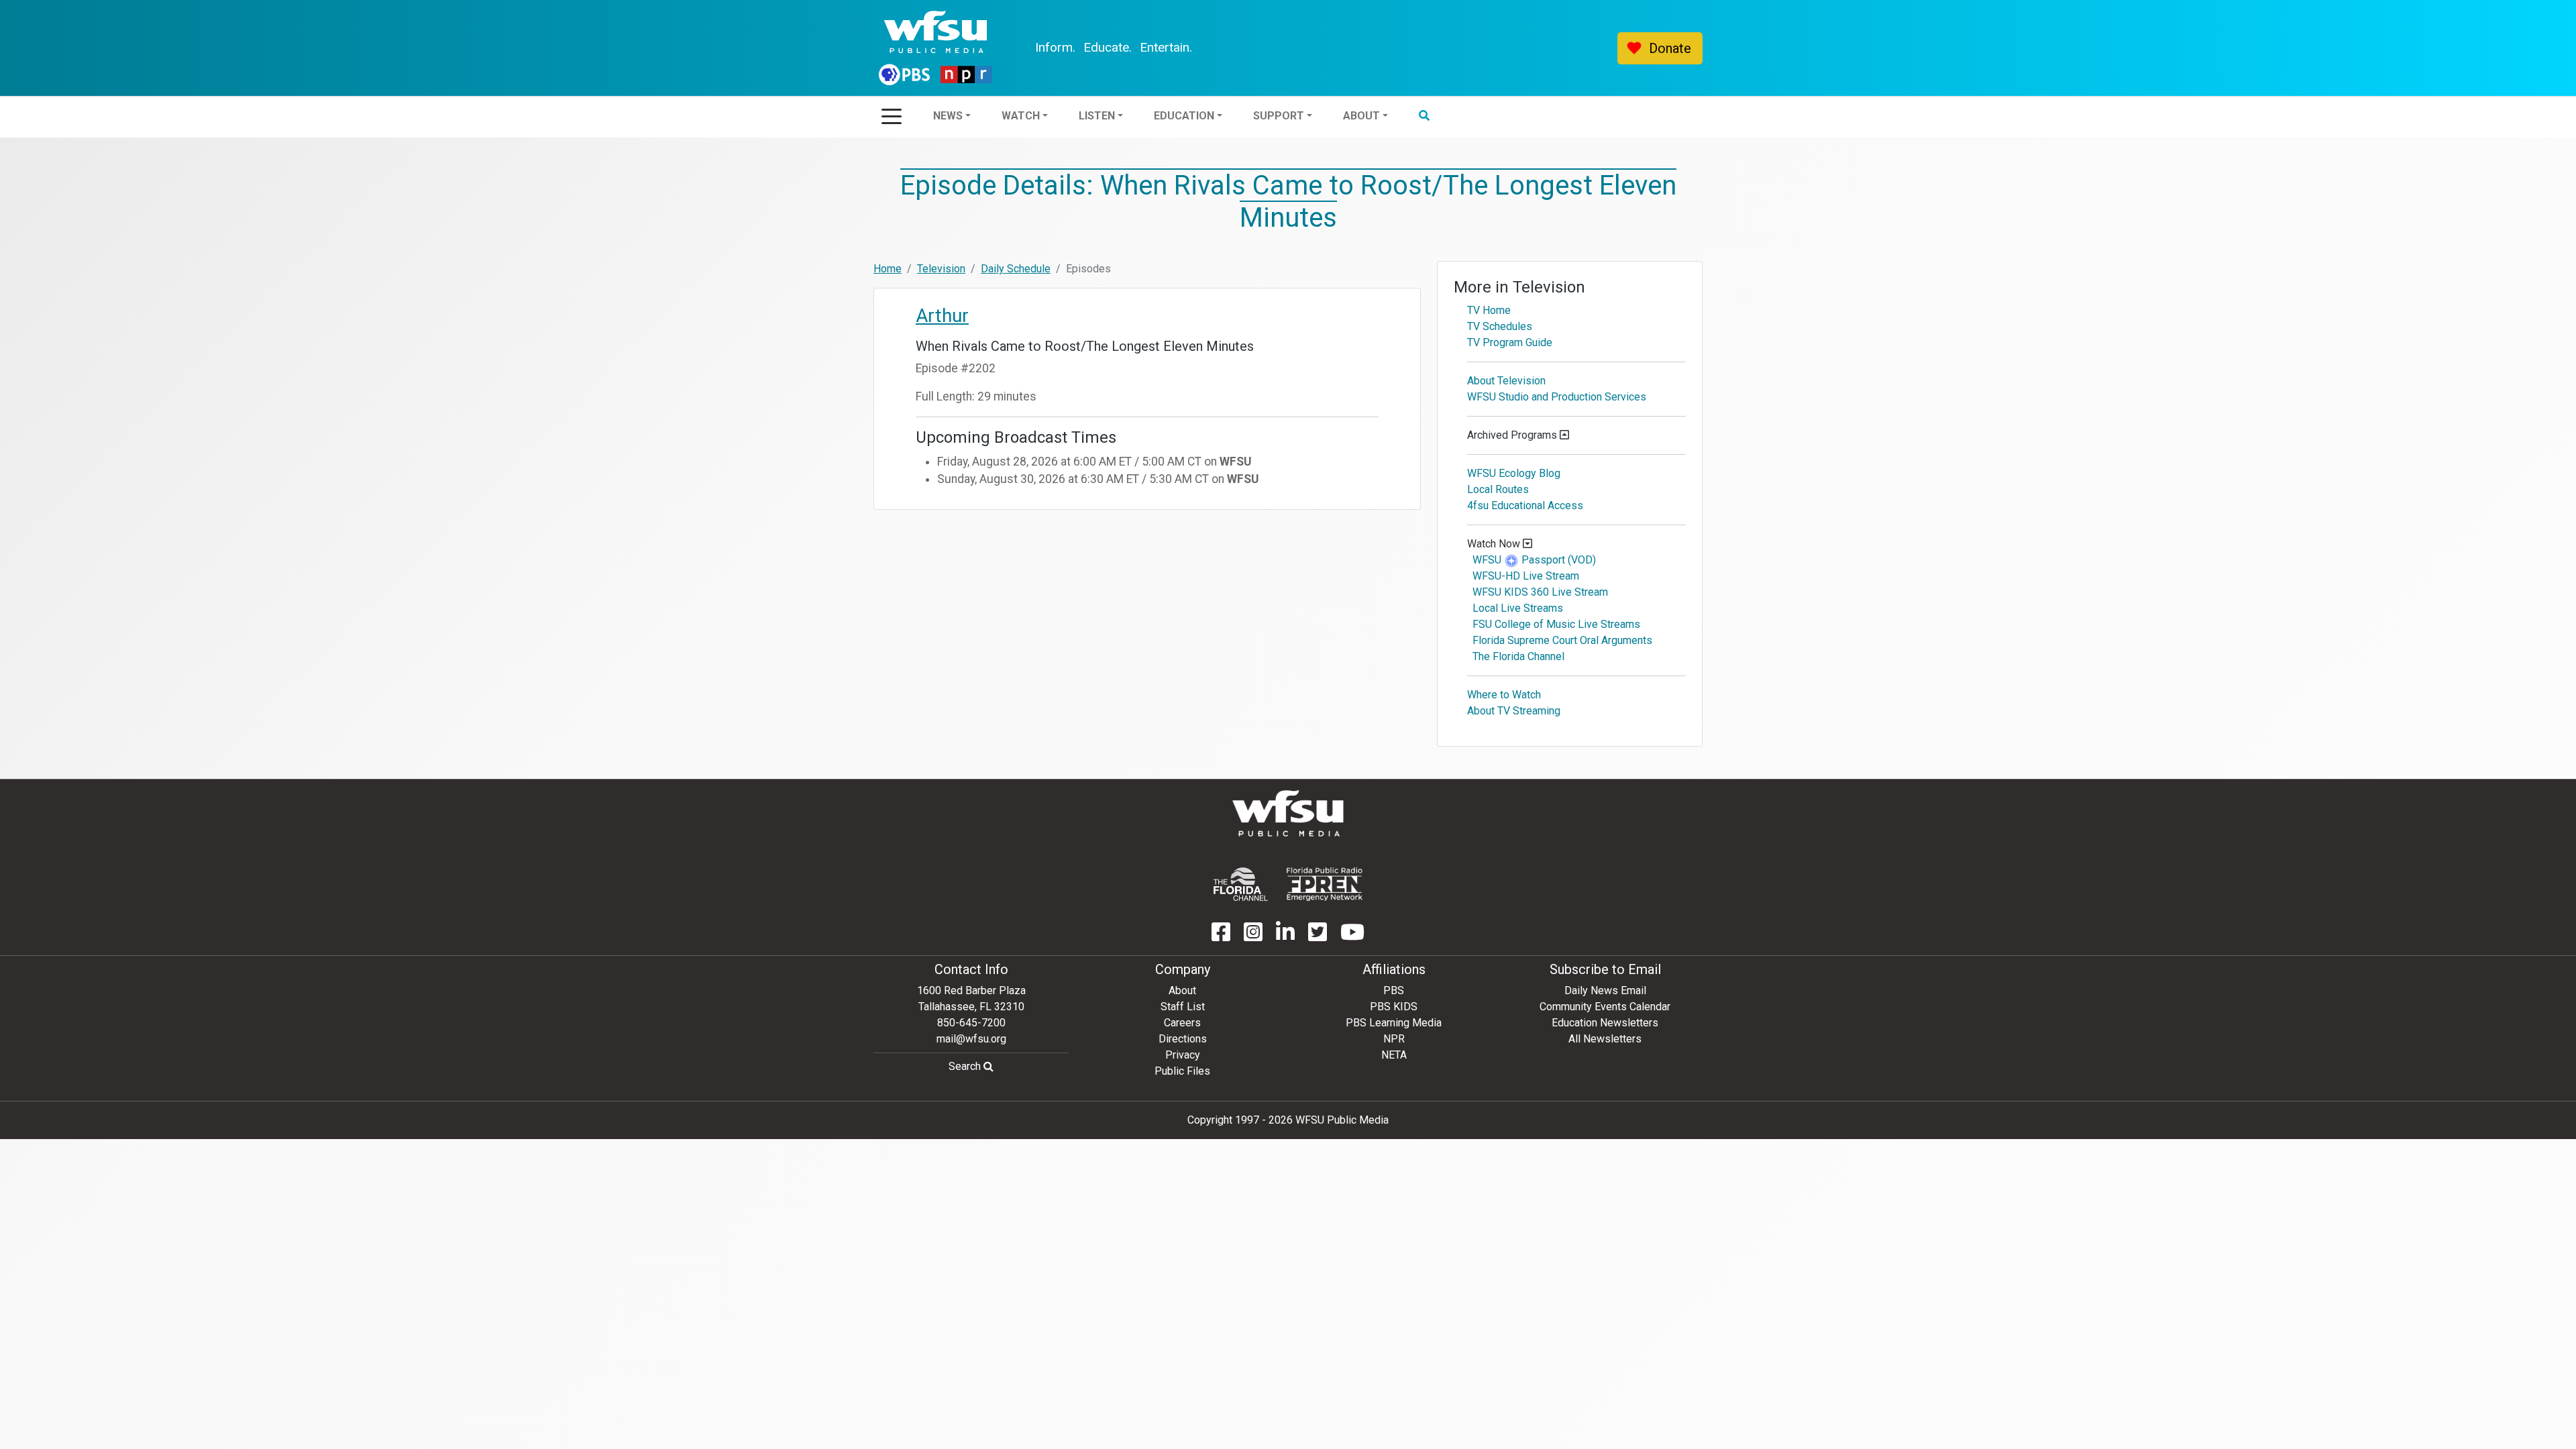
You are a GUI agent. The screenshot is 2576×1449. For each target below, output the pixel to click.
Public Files (1182, 1071)
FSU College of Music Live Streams (1556, 624)
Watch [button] (1021, 116)
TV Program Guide (1510, 342)
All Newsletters (1605, 1039)
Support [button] (1279, 116)
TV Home (1489, 310)
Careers (1182, 1023)
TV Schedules (1500, 326)
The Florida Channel (1518, 656)
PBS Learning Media (1394, 1023)
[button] (1424, 116)
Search (966, 1066)
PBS (1394, 990)
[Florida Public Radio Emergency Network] (1325, 884)
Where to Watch (1504, 695)
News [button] (948, 116)
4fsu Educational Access (1525, 505)
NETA (1394, 1055)
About (1182, 990)
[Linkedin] (1285, 936)
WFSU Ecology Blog (1514, 473)
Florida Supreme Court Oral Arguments (1562, 640)
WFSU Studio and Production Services (1557, 397)
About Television (1506, 381)
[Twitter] (1318, 936)
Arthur (942, 316)
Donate (1670, 48)
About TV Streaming (1514, 711)
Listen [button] (1097, 116)
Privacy (1183, 1055)
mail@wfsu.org (971, 1039)
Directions (1183, 1039)
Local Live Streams (1518, 608)
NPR (1394, 1039)
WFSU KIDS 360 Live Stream (1540, 592)
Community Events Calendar (1605, 1007)
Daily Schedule (1016, 269)
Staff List (1183, 1007)
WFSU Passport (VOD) (1534, 560)
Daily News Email (1605, 990)
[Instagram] (1253, 936)
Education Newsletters (1605, 1023)
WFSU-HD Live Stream (1526, 576)
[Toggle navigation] (892, 112)
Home (888, 269)
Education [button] (1184, 116)
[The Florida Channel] (1241, 884)
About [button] (1361, 116)
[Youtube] (1352, 936)
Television (941, 269)
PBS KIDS (1394, 1007)
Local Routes (1498, 489)
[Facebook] (1221, 936)
